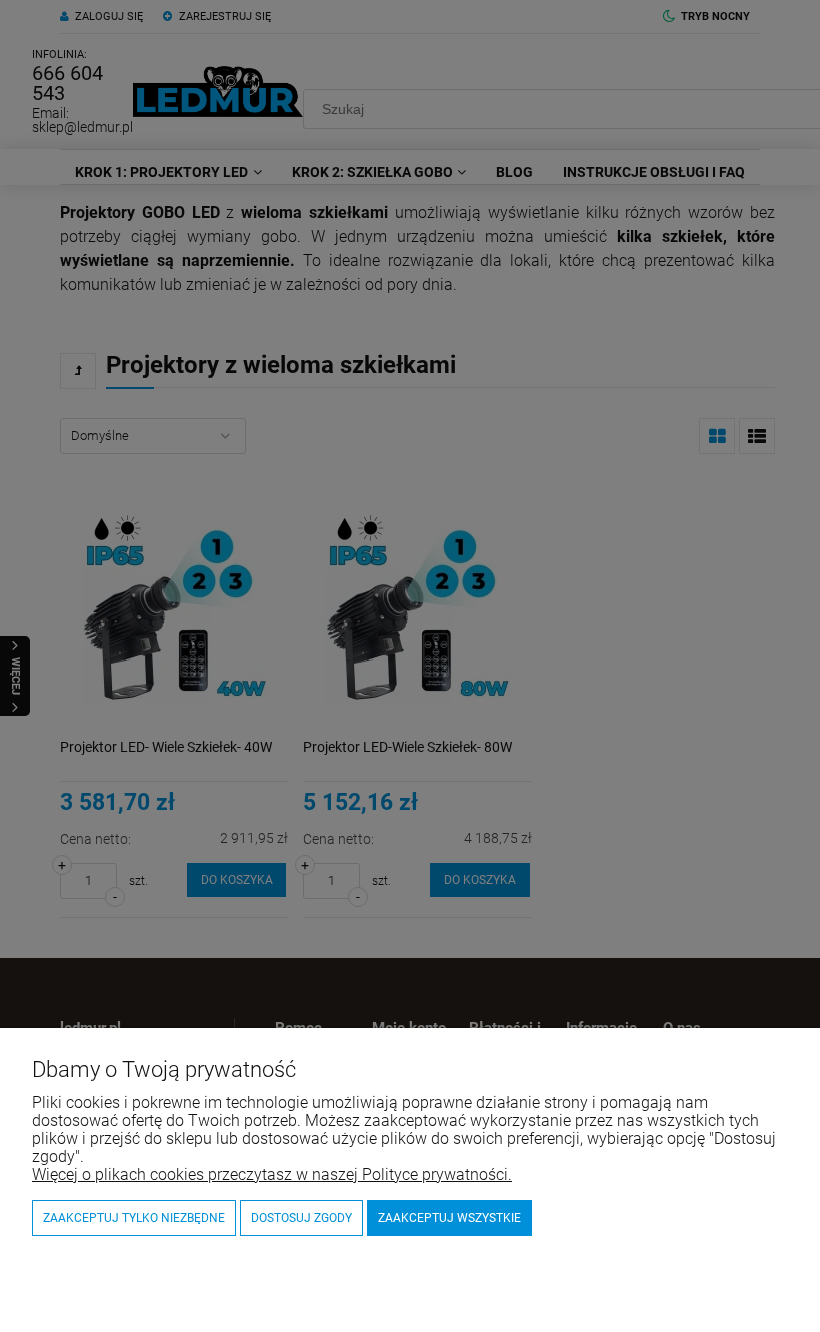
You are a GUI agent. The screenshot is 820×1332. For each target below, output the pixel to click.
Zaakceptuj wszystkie (449, 1218)
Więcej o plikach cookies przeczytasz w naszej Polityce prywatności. (272, 1174)
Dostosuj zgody (301, 1218)
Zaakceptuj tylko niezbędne (134, 1218)
